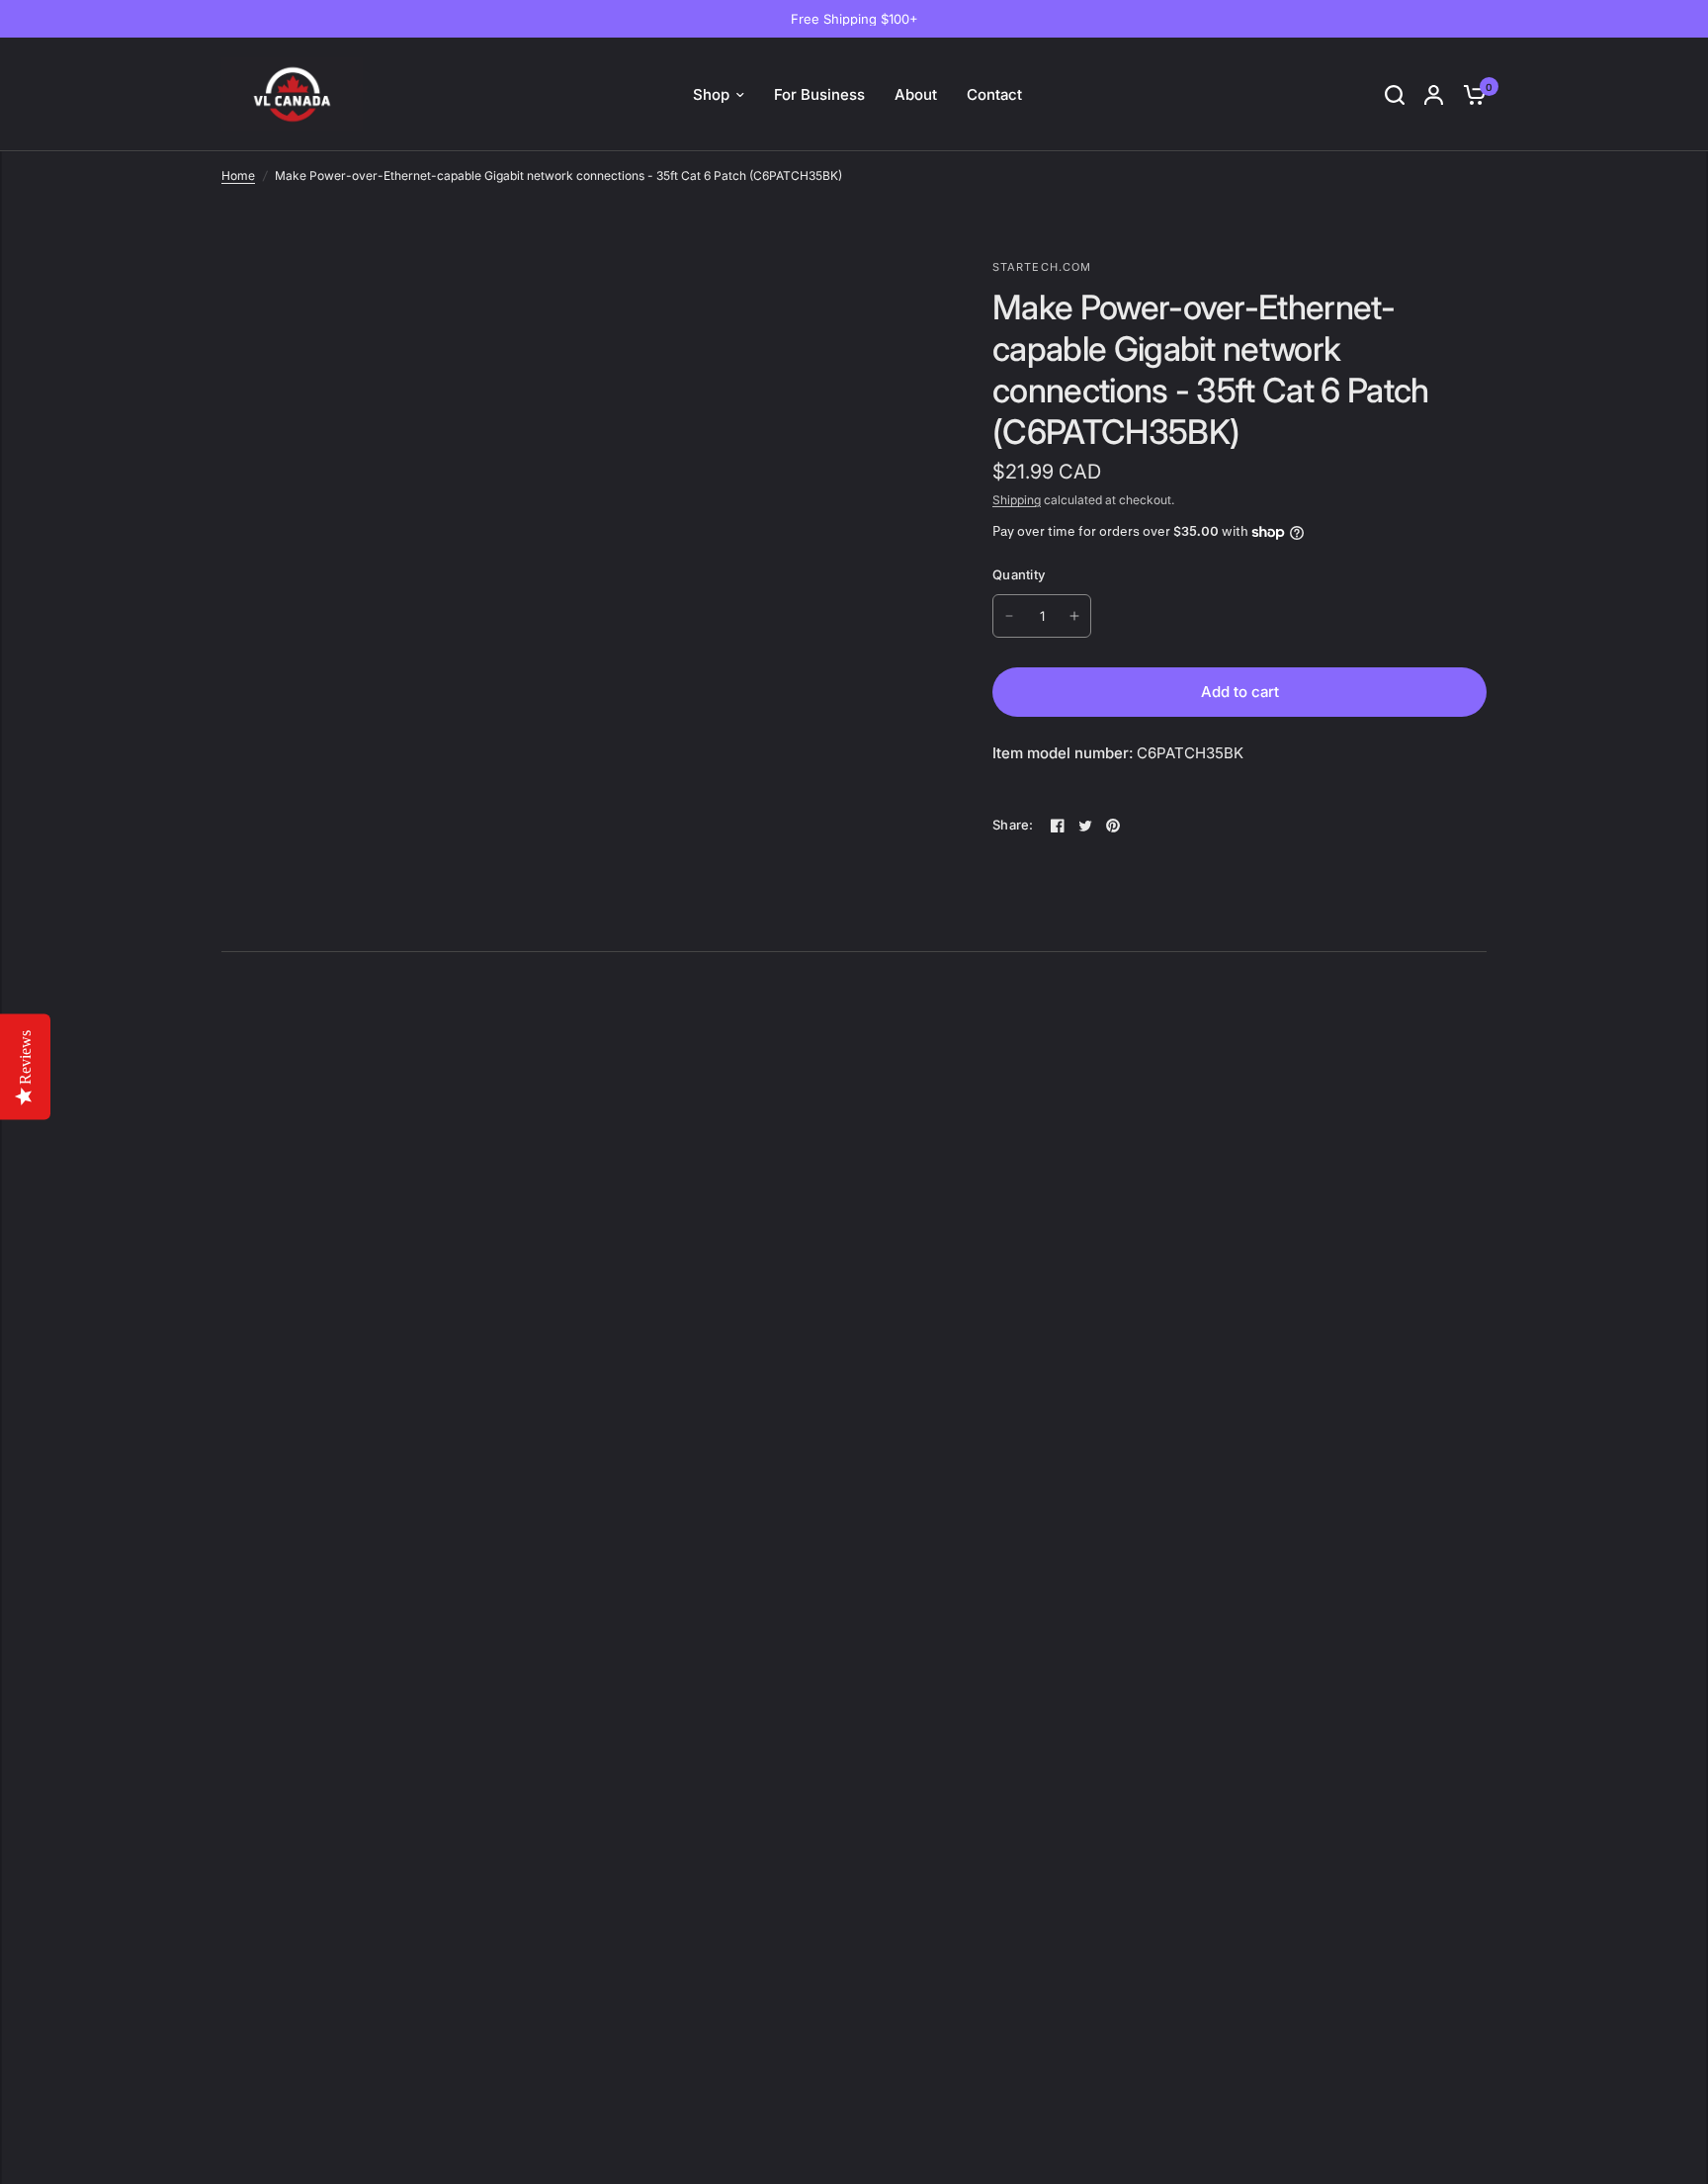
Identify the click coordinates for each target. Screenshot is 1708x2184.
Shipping (1017, 500)
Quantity (1019, 574)
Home (238, 175)
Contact (994, 94)
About (916, 94)
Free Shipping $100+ (854, 19)
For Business (819, 94)
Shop (711, 94)
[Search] (1395, 94)
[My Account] (1434, 94)
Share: (1013, 825)
